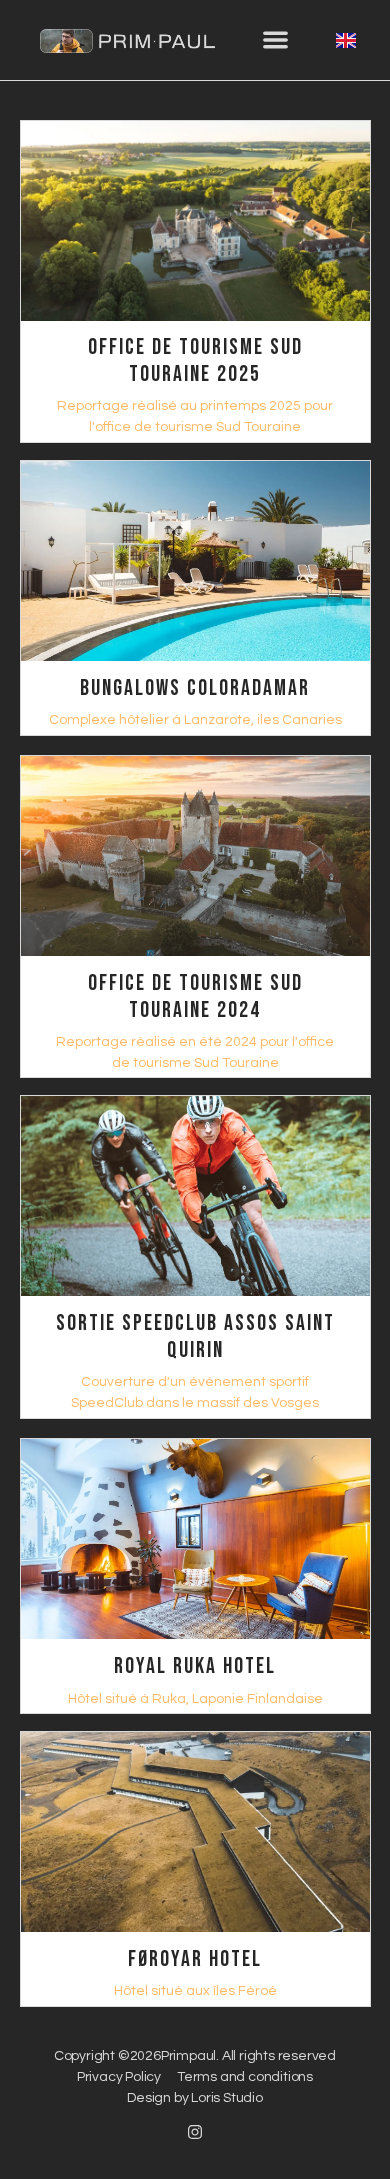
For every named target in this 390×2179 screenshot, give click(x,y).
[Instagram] (195, 2132)
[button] (276, 40)
